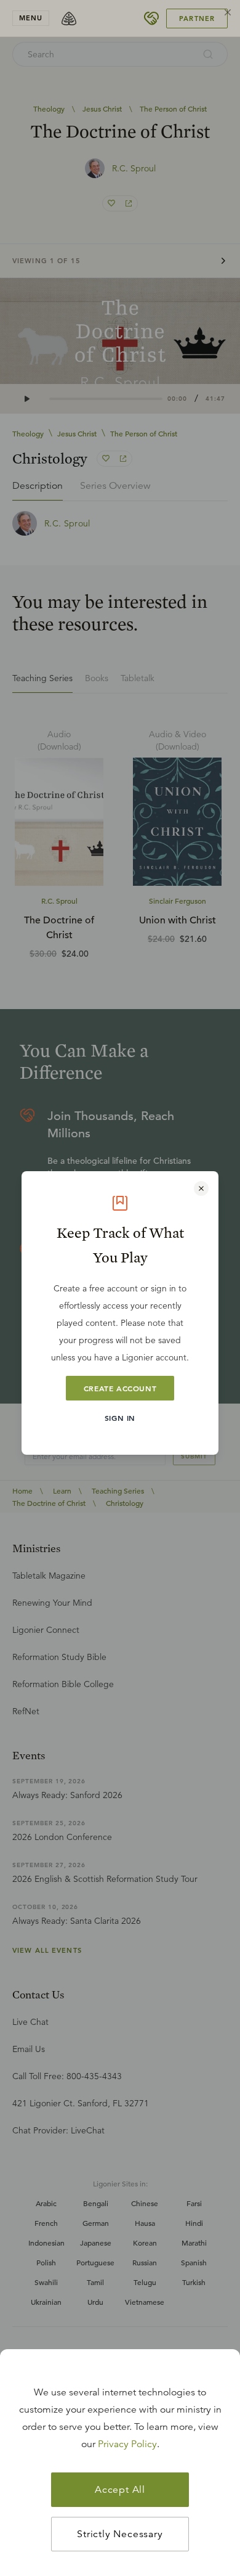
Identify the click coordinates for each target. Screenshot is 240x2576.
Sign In (120, 1418)
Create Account (120, 1388)
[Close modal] (201, 1188)
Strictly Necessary (120, 2534)
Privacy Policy (127, 2444)
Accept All (120, 2490)
